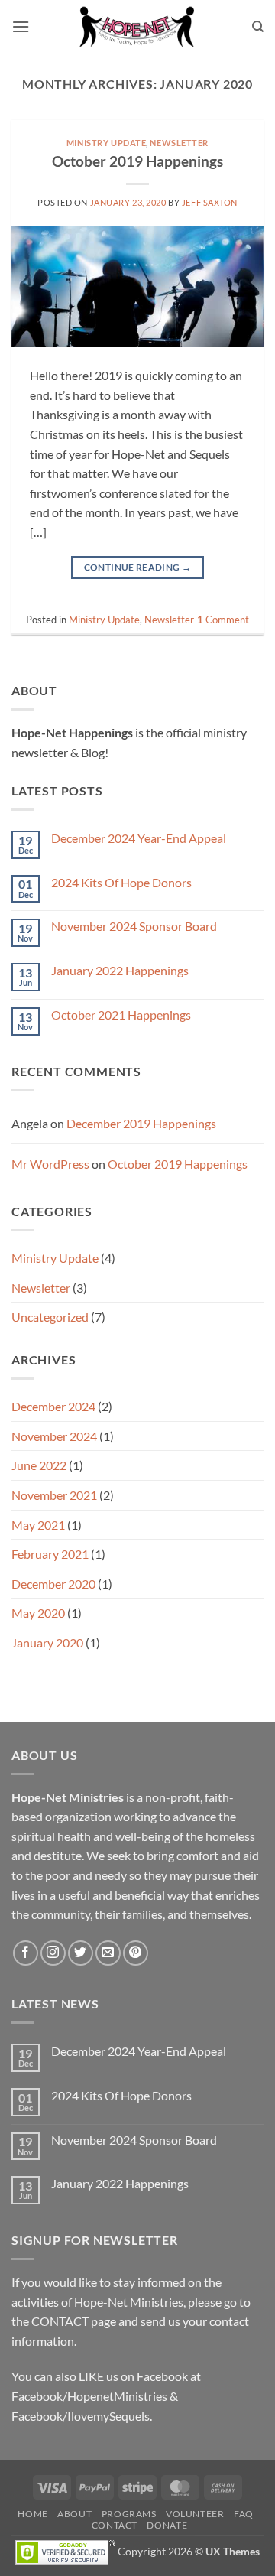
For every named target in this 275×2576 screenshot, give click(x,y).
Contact (115, 2525)
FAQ (244, 2514)
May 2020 (38, 1613)
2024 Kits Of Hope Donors (121, 882)
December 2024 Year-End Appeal (139, 838)
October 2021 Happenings (121, 1015)
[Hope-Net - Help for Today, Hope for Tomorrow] (137, 27)
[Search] (258, 27)
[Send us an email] (108, 1953)
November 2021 (54, 1495)
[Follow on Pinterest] (136, 1953)
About (74, 2514)
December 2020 (53, 1584)
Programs (129, 2514)
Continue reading (138, 567)
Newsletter (179, 143)
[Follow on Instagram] (53, 1953)
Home (32, 2514)
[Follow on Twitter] (81, 1953)
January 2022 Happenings (120, 970)
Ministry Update (106, 143)
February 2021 (50, 1554)
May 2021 (38, 1525)
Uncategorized (50, 1317)
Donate (167, 2525)
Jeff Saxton (210, 202)
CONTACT (60, 2321)
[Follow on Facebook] (26, 1953)
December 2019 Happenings (141, 1123)
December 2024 (53, 1406)
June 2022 (39, 1465)
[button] (21, 26)
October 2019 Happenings (137, 161)
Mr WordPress (50, 1164)
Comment (223, 620)
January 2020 (47, 1643)
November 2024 (54, 1436)
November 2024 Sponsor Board (134, 926)
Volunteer (195, 2514)
